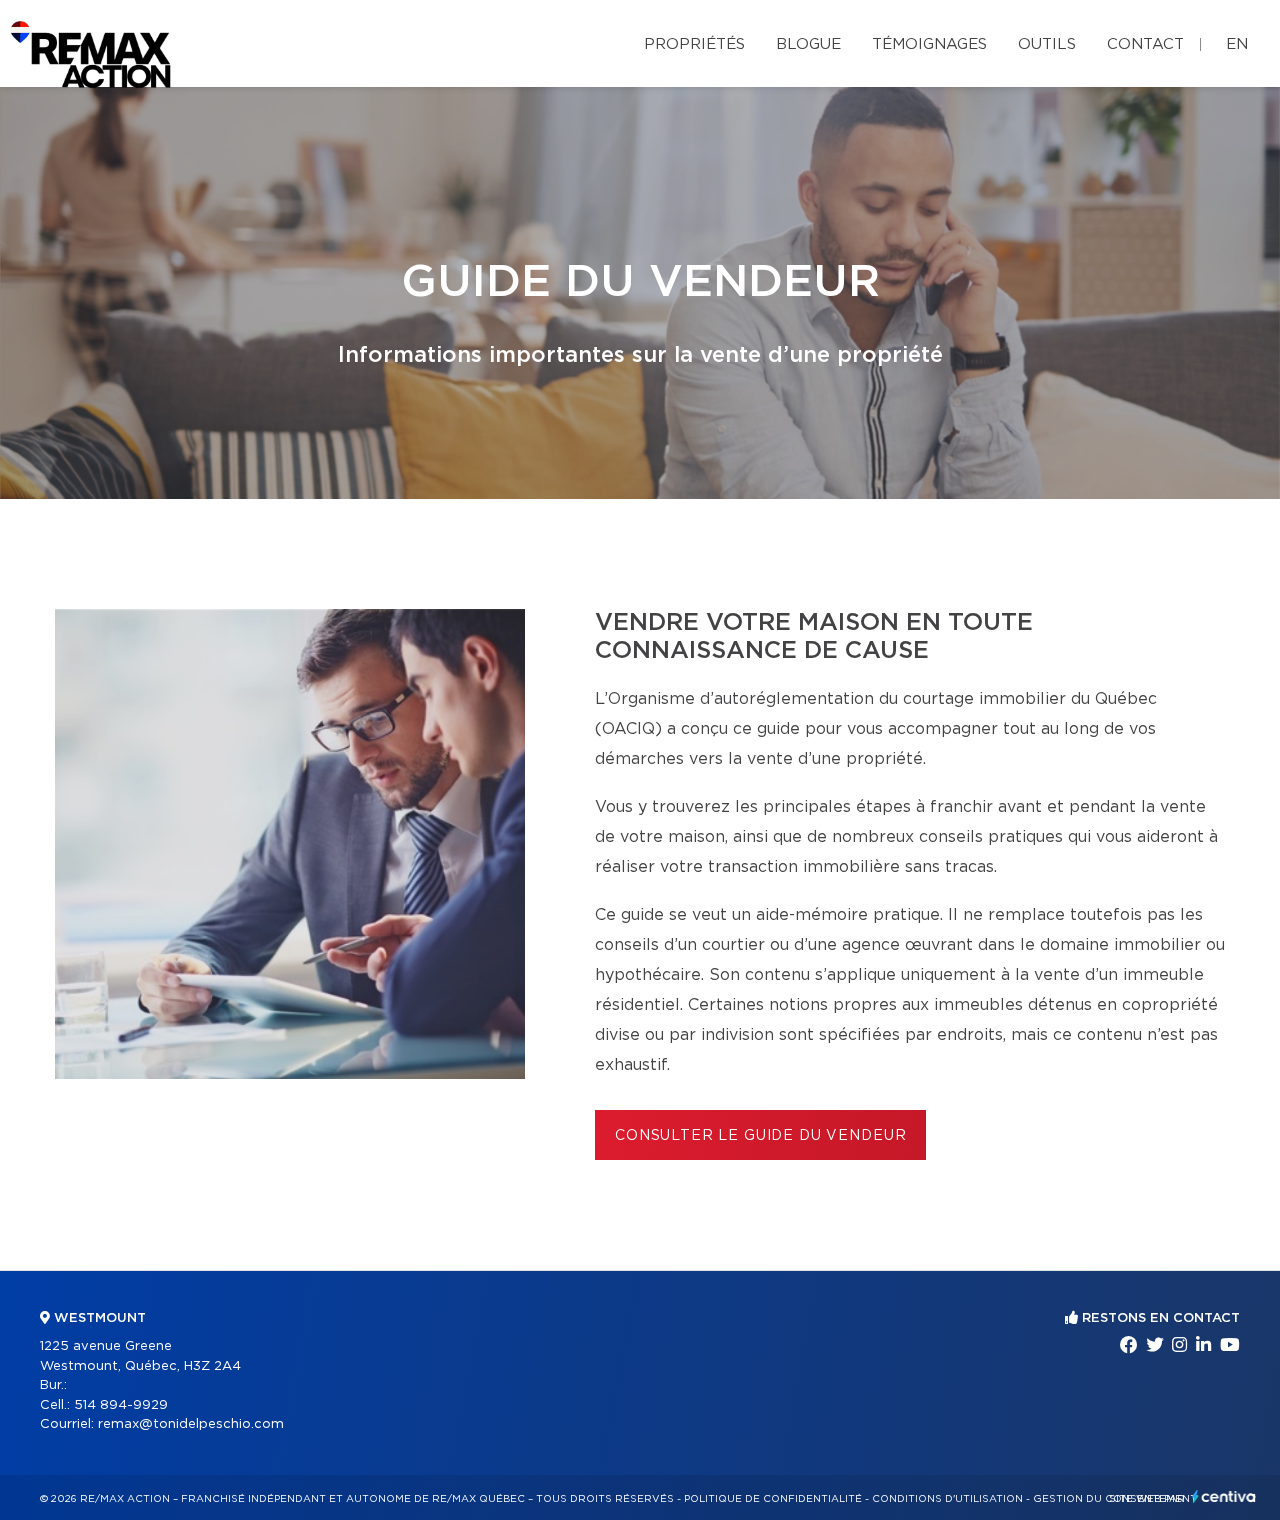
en (1237, 44)
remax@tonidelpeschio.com (191, 1424)
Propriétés (694, 44)
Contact (1145, 44)
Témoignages (929, 44)
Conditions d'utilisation (947, 1499)
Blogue (808, 44)
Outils (1047, 44)
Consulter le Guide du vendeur (760, 1136)
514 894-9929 (121, 1405)
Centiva (1224, 1496)
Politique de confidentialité (773, 1499)
